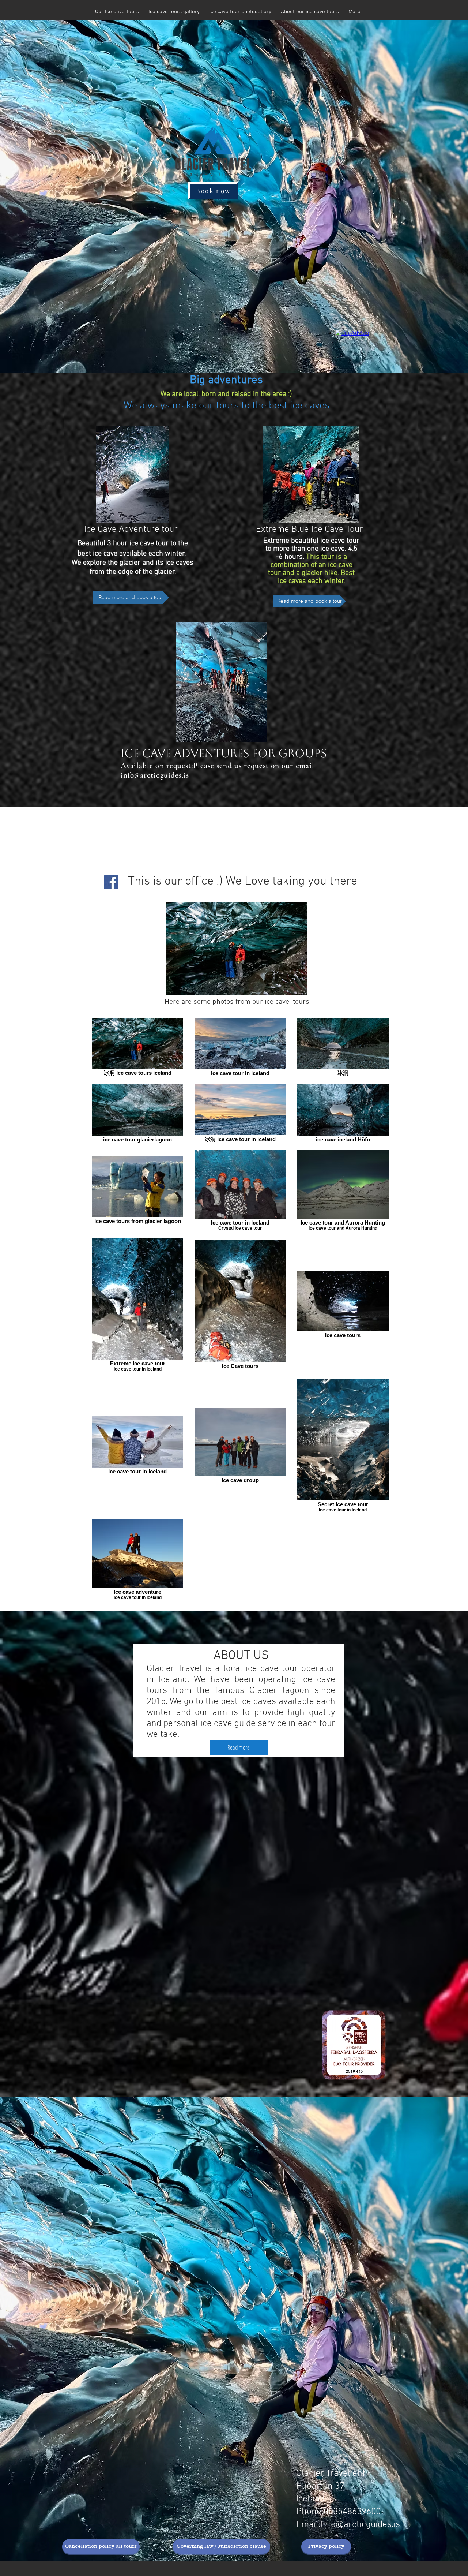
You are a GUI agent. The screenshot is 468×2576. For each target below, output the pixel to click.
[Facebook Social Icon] (111, 882)
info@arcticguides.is (155, 775)
